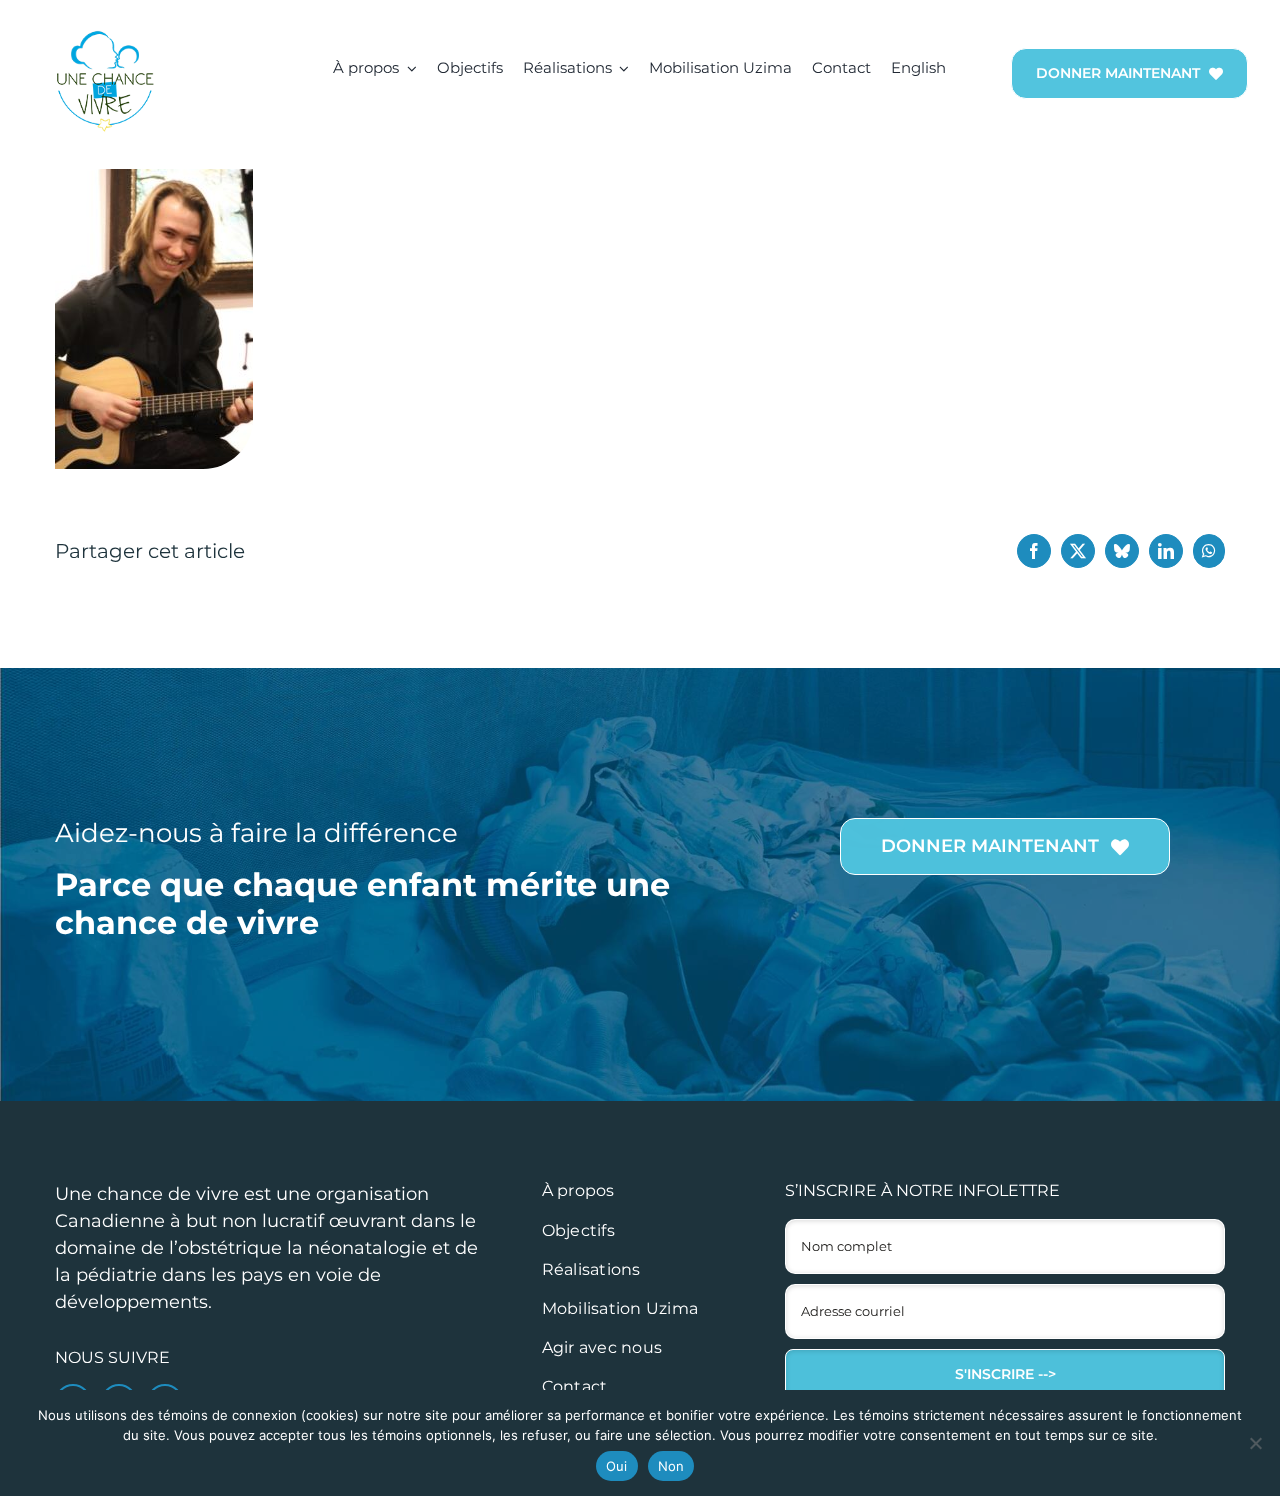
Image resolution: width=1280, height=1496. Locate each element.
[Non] (1255, 1443)
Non (671, 1466)
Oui (617, 1466)
